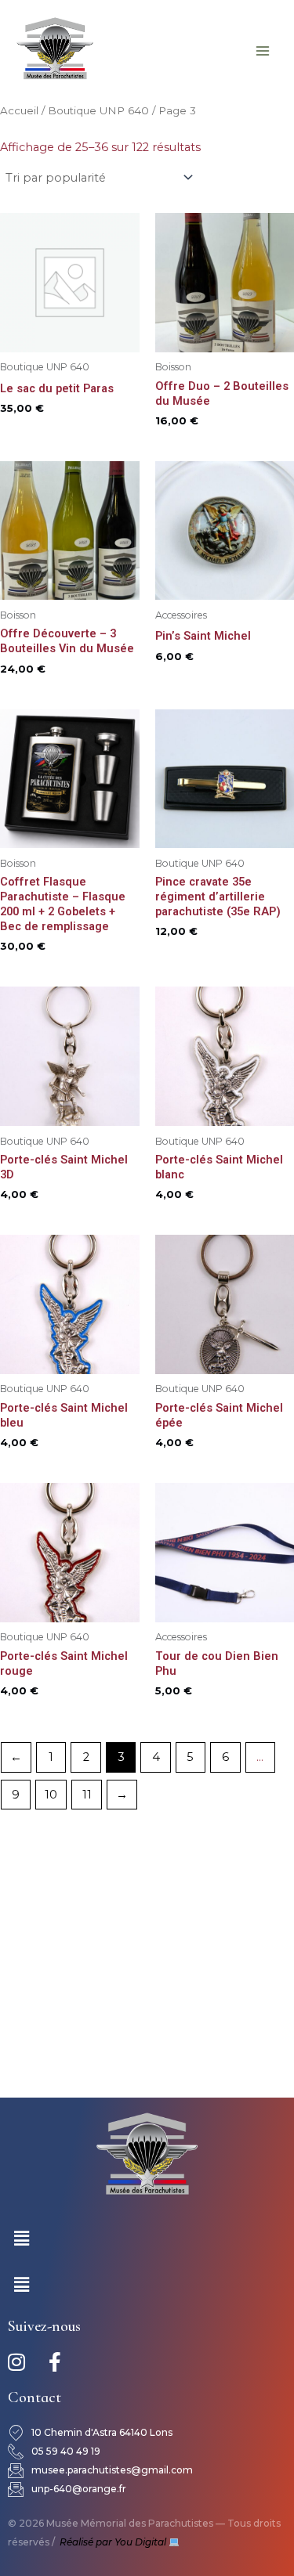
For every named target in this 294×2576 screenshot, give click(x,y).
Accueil (19, 110)
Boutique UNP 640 (98, 110)
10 (51, 1795)
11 (87, 1795)
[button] (21, 2239)
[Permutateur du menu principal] (263, 50)
